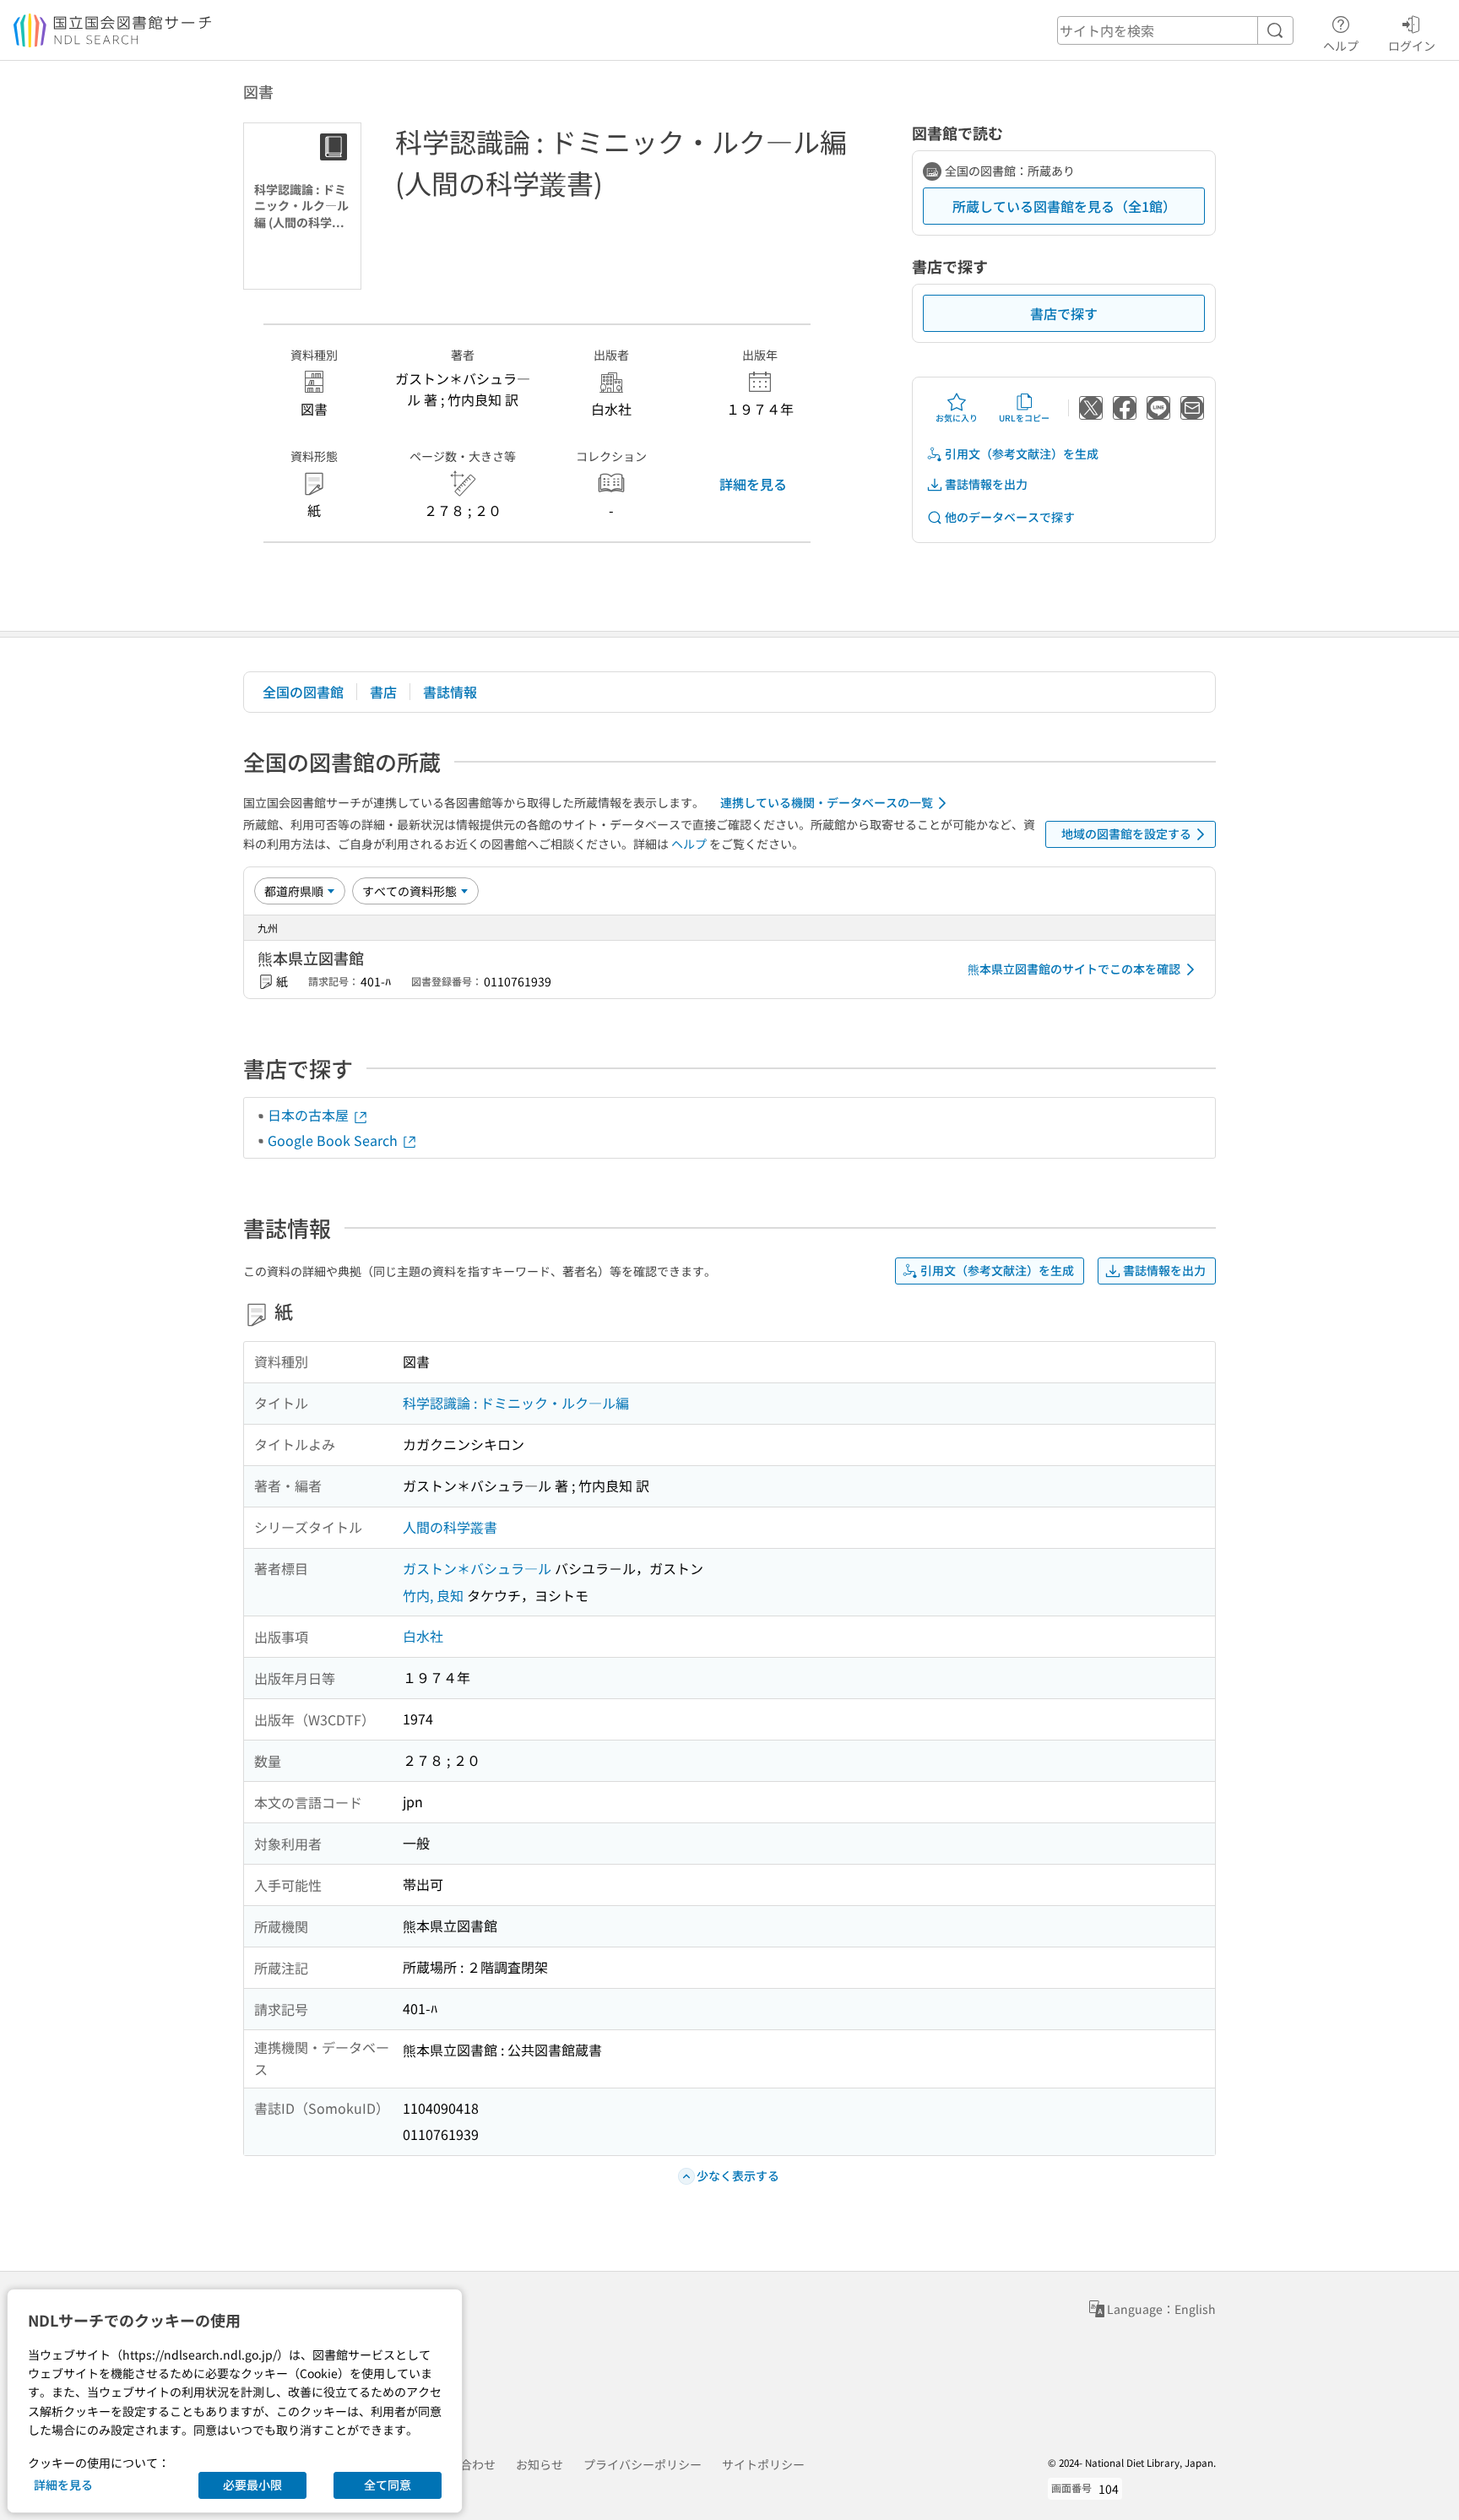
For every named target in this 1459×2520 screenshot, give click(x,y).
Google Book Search (334, 1140)
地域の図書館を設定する (1126, 834)
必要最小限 (252, 2485)
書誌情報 (450, 692)
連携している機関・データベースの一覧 (827, 802)
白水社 (423, 1636)
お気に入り (957, 418)
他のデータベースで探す (1010, 517)
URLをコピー (1024, 418)
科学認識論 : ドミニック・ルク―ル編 (516, 1403)
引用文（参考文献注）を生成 (1022, 453)
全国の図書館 (303, 692)
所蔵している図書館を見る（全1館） (1064, 206)
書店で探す (1064, 313)
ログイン (1412, 45)
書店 (383, 692)
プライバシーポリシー (643, 2464)
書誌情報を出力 (986, 484)
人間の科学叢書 (450, 1527)
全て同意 (388, 2485)
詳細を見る (753, 484)
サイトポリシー (763, 2464)
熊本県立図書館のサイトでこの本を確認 (1074, 969)
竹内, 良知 (433, 1595)
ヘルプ (1341, 45)
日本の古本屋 (310, 1115)
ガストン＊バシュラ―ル (477, 1568)
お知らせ (540, 2464)
